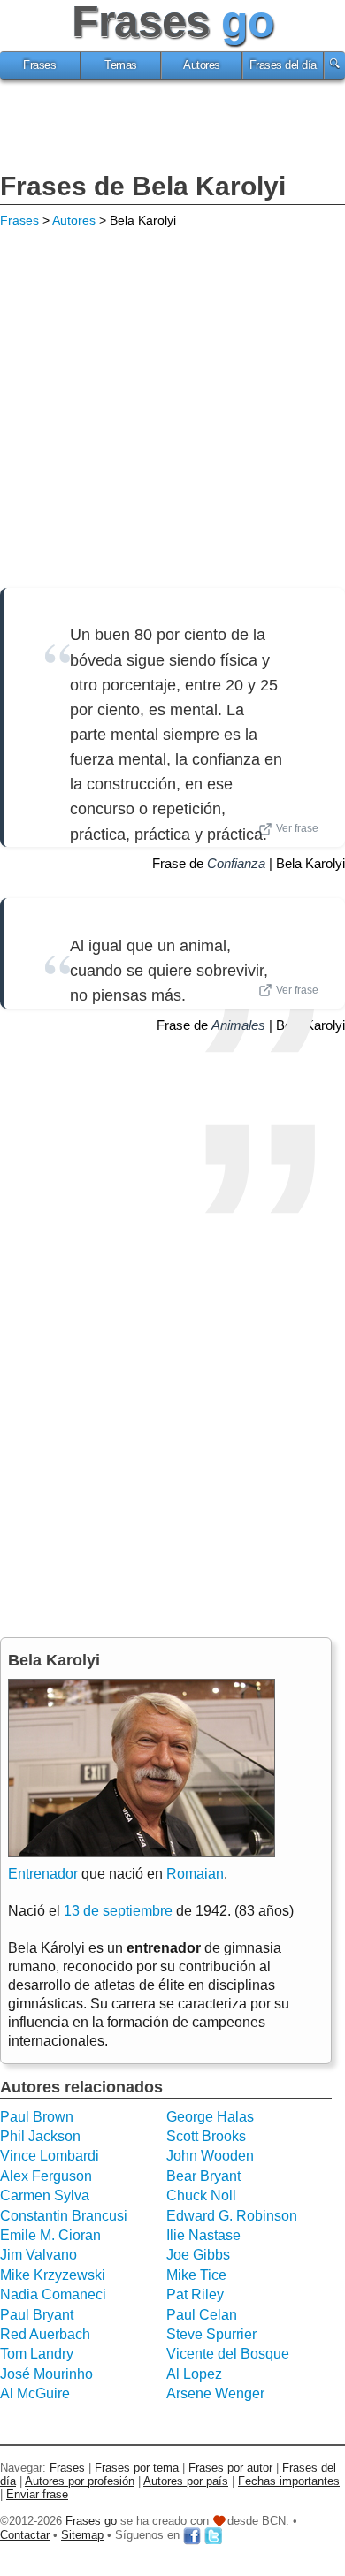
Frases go (91, 2521)
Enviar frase (37, 2494)
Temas (121, 65)
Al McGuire (35, 2393)
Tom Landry (37, 2354)
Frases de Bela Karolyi (143, 186)
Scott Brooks (206, 2136)
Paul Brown (37, 2117)
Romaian (195, 1874)
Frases (39, 65)
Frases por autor (230, 2468)
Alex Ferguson (46, 2176)
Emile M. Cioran (50, 2235)
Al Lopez (194, 2374)
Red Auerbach (45, 2334)
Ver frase (297, 828)
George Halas (210, 2117)
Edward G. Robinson (232, 2216)
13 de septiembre (118, 1911)
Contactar (25, 2535)
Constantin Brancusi (64, 2216)
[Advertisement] (172, 128)
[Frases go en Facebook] (192, 2535)
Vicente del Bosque (228, 2354)
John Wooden (210, 2156)
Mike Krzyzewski (53, 2275)
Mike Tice (196, 2275)
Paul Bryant (37, 2315)
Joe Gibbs (198, 2255)
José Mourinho (46, 2374)
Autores (202, 65)
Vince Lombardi (50, 2156)
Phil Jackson (40, 2136)
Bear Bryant (203, 2176)
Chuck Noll (201, 2195)
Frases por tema (137, 2468)
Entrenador (43, 1874)
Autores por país (186, 2481)
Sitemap (82, 2535)
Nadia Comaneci (53, 2294)
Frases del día (283, 65)
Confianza (236, 863)
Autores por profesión (80, 2481)
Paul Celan (202, 2315)
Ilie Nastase (203, 2235)
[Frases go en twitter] (213, 2535)
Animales (238, 1025)
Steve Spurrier (211, 2334)
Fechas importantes (289, 2481)
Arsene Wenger (215, 2393)
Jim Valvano (38, 2255)
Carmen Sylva (45, 2195)
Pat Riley (195, 2294)
